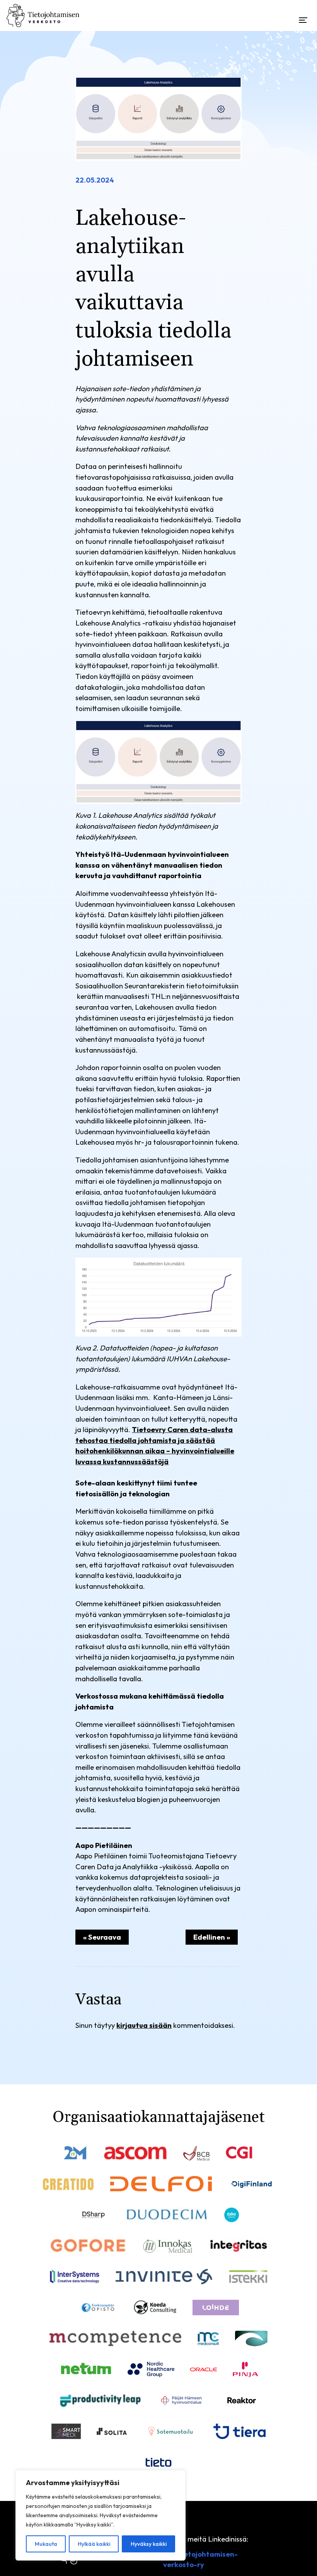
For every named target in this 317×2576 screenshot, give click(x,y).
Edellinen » (212, 1937)
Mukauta (46, 2544)
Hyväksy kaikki (149, 2544)
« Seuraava (102, 1937)
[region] (101, 2515)
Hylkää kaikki (94, 2544)
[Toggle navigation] (303, 13)
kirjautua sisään (144, 2025)
